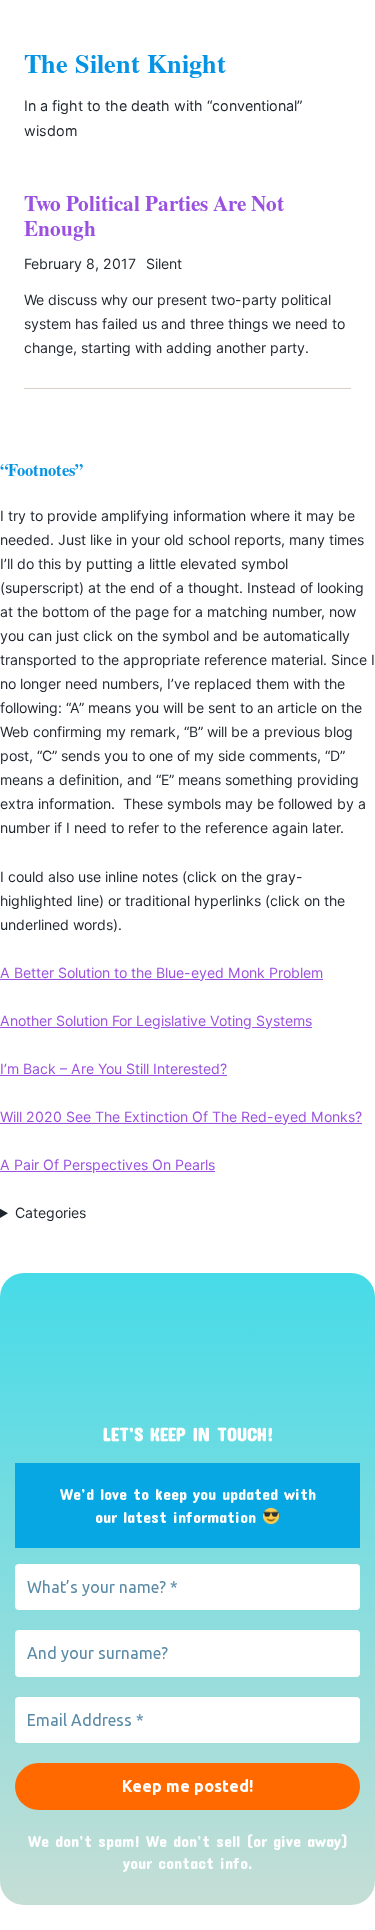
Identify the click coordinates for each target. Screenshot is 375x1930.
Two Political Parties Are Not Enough (154, 215)
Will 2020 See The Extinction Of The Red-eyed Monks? (181, 1116)
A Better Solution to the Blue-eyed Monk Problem (161, 972)
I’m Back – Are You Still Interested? (113, 1068)
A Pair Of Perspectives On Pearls (107, 1164)
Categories (50, 1212)
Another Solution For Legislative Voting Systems (156, 1020)
